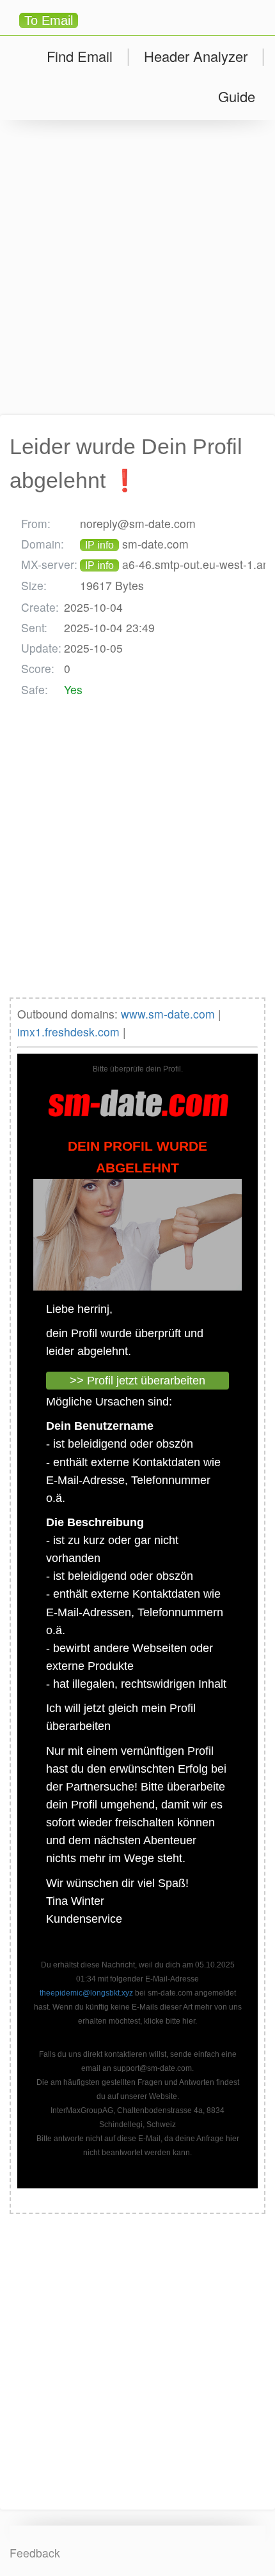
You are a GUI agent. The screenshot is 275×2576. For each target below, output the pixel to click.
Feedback (35, 2553)
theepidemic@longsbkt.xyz (86, 1993)
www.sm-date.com (168, 1014)
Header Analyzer (196, 56)
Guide (237, 96)
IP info (99, 545)
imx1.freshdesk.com (68, 1032)
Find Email (80, 56)
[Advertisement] (137, 268)
